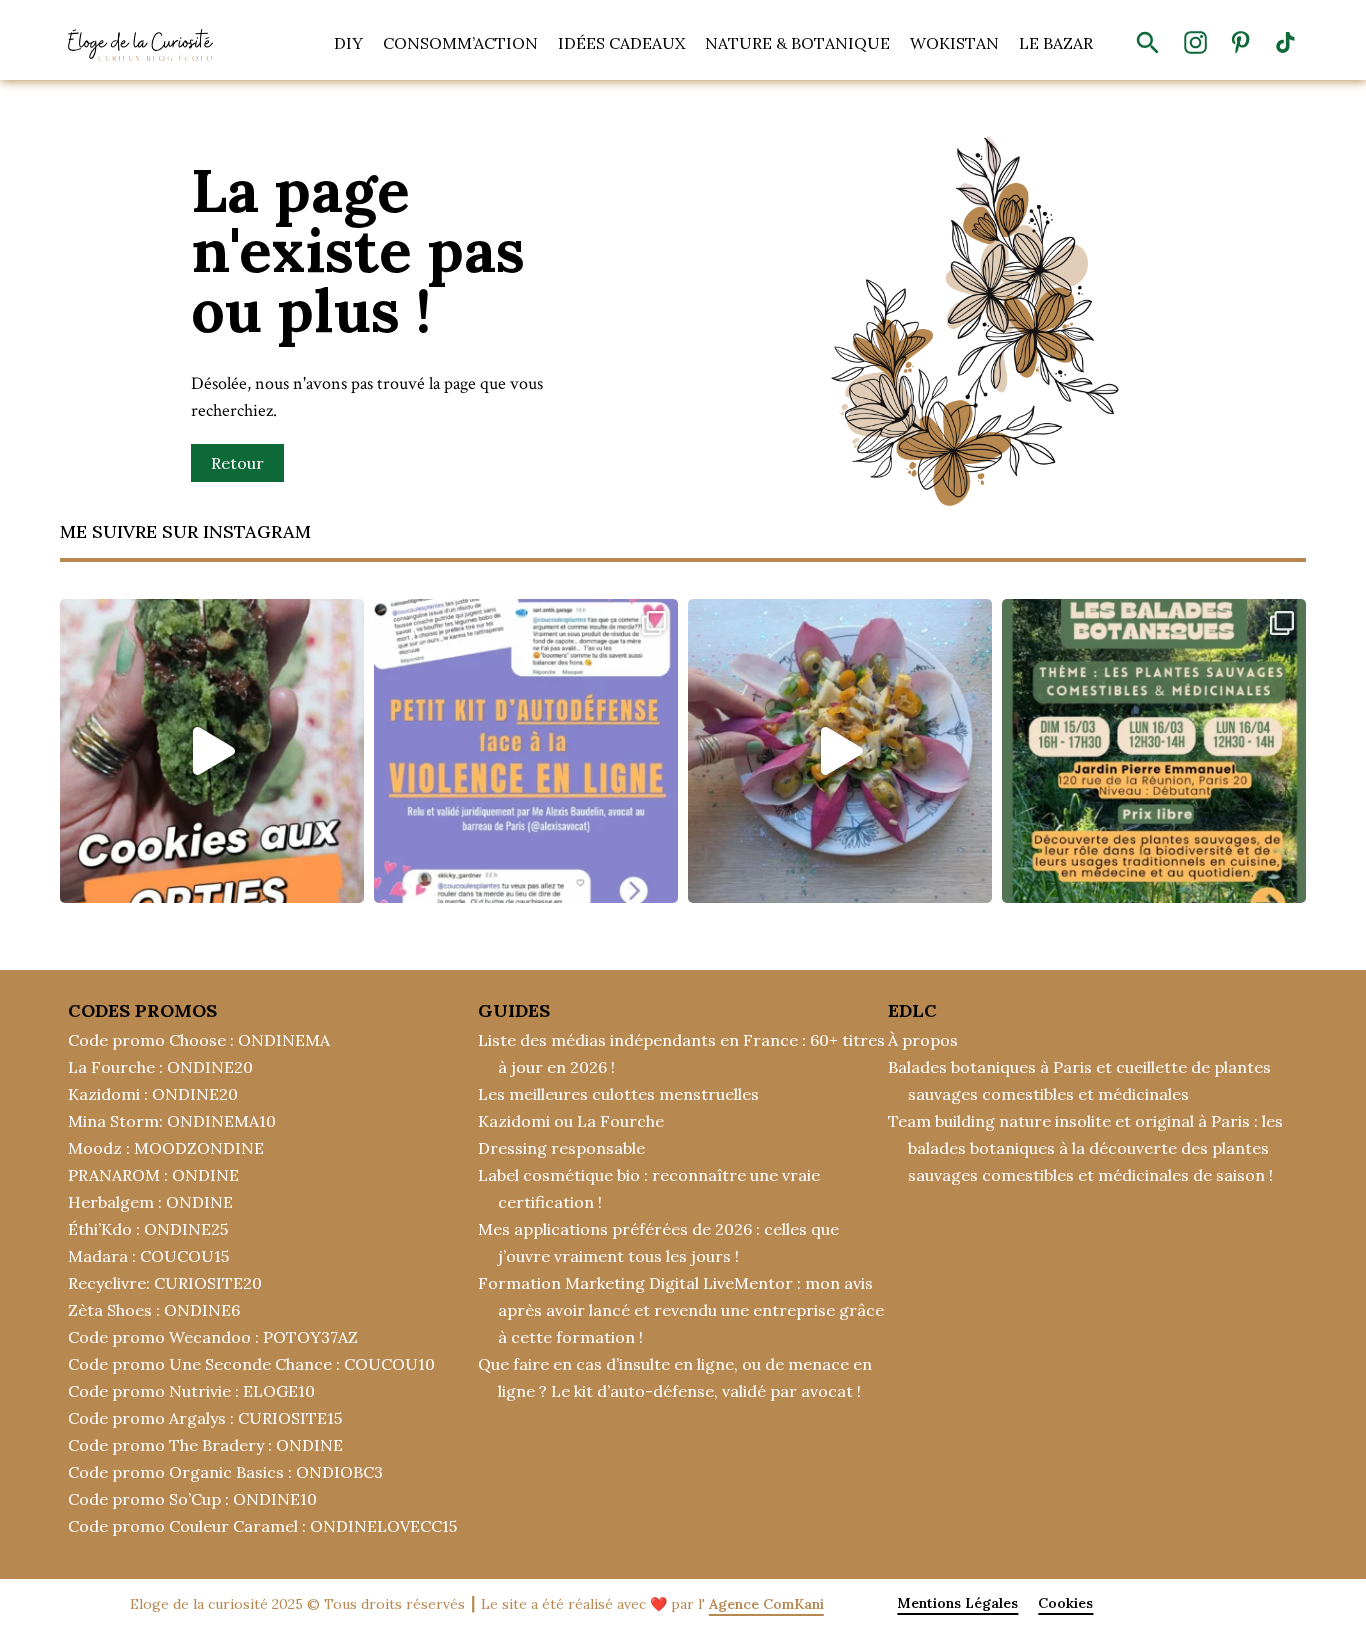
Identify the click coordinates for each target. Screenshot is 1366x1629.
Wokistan (954, 43)
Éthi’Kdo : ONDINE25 (148, 1229)
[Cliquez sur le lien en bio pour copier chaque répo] (526, 751)
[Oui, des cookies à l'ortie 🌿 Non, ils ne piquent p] (212, 751)
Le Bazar (1056, 43)
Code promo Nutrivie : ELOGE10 (191, 1391)
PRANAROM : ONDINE (153, 1175)
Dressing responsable (561, 1148)
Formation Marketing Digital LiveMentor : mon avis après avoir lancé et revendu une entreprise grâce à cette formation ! (681, 1310)
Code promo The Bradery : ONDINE (205, 1445)
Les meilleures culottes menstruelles (618, 1094)
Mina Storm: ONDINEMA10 (172, 1121)
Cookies (1065, 1603)
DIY (348, 43)
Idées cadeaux (621, 43)
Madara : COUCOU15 (148, 1256)
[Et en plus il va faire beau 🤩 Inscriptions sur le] (1154, 751)
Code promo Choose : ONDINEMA (199, 1040)
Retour (237, 463)
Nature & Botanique (797, 43)
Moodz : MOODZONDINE (166, 1148)
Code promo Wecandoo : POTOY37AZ (213, 1337)
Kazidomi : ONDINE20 (153, 1094)
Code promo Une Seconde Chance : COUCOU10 (251, 1364)
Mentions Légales (957, 1603)
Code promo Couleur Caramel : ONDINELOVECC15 (262, 1526)
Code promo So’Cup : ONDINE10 (192, 1499)
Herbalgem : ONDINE (150, 1202)
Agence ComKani (766, 1604)
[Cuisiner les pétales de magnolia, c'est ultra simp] (840, 751)
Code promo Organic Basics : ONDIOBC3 (225, 1472)
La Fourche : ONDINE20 (160, 1067)
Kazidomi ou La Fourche (571, 1121)
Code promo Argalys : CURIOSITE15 (205, 1418)
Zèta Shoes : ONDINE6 (154, 1310)
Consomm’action (460, 43)
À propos (923, 1040)
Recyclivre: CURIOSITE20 (165, 1283)
